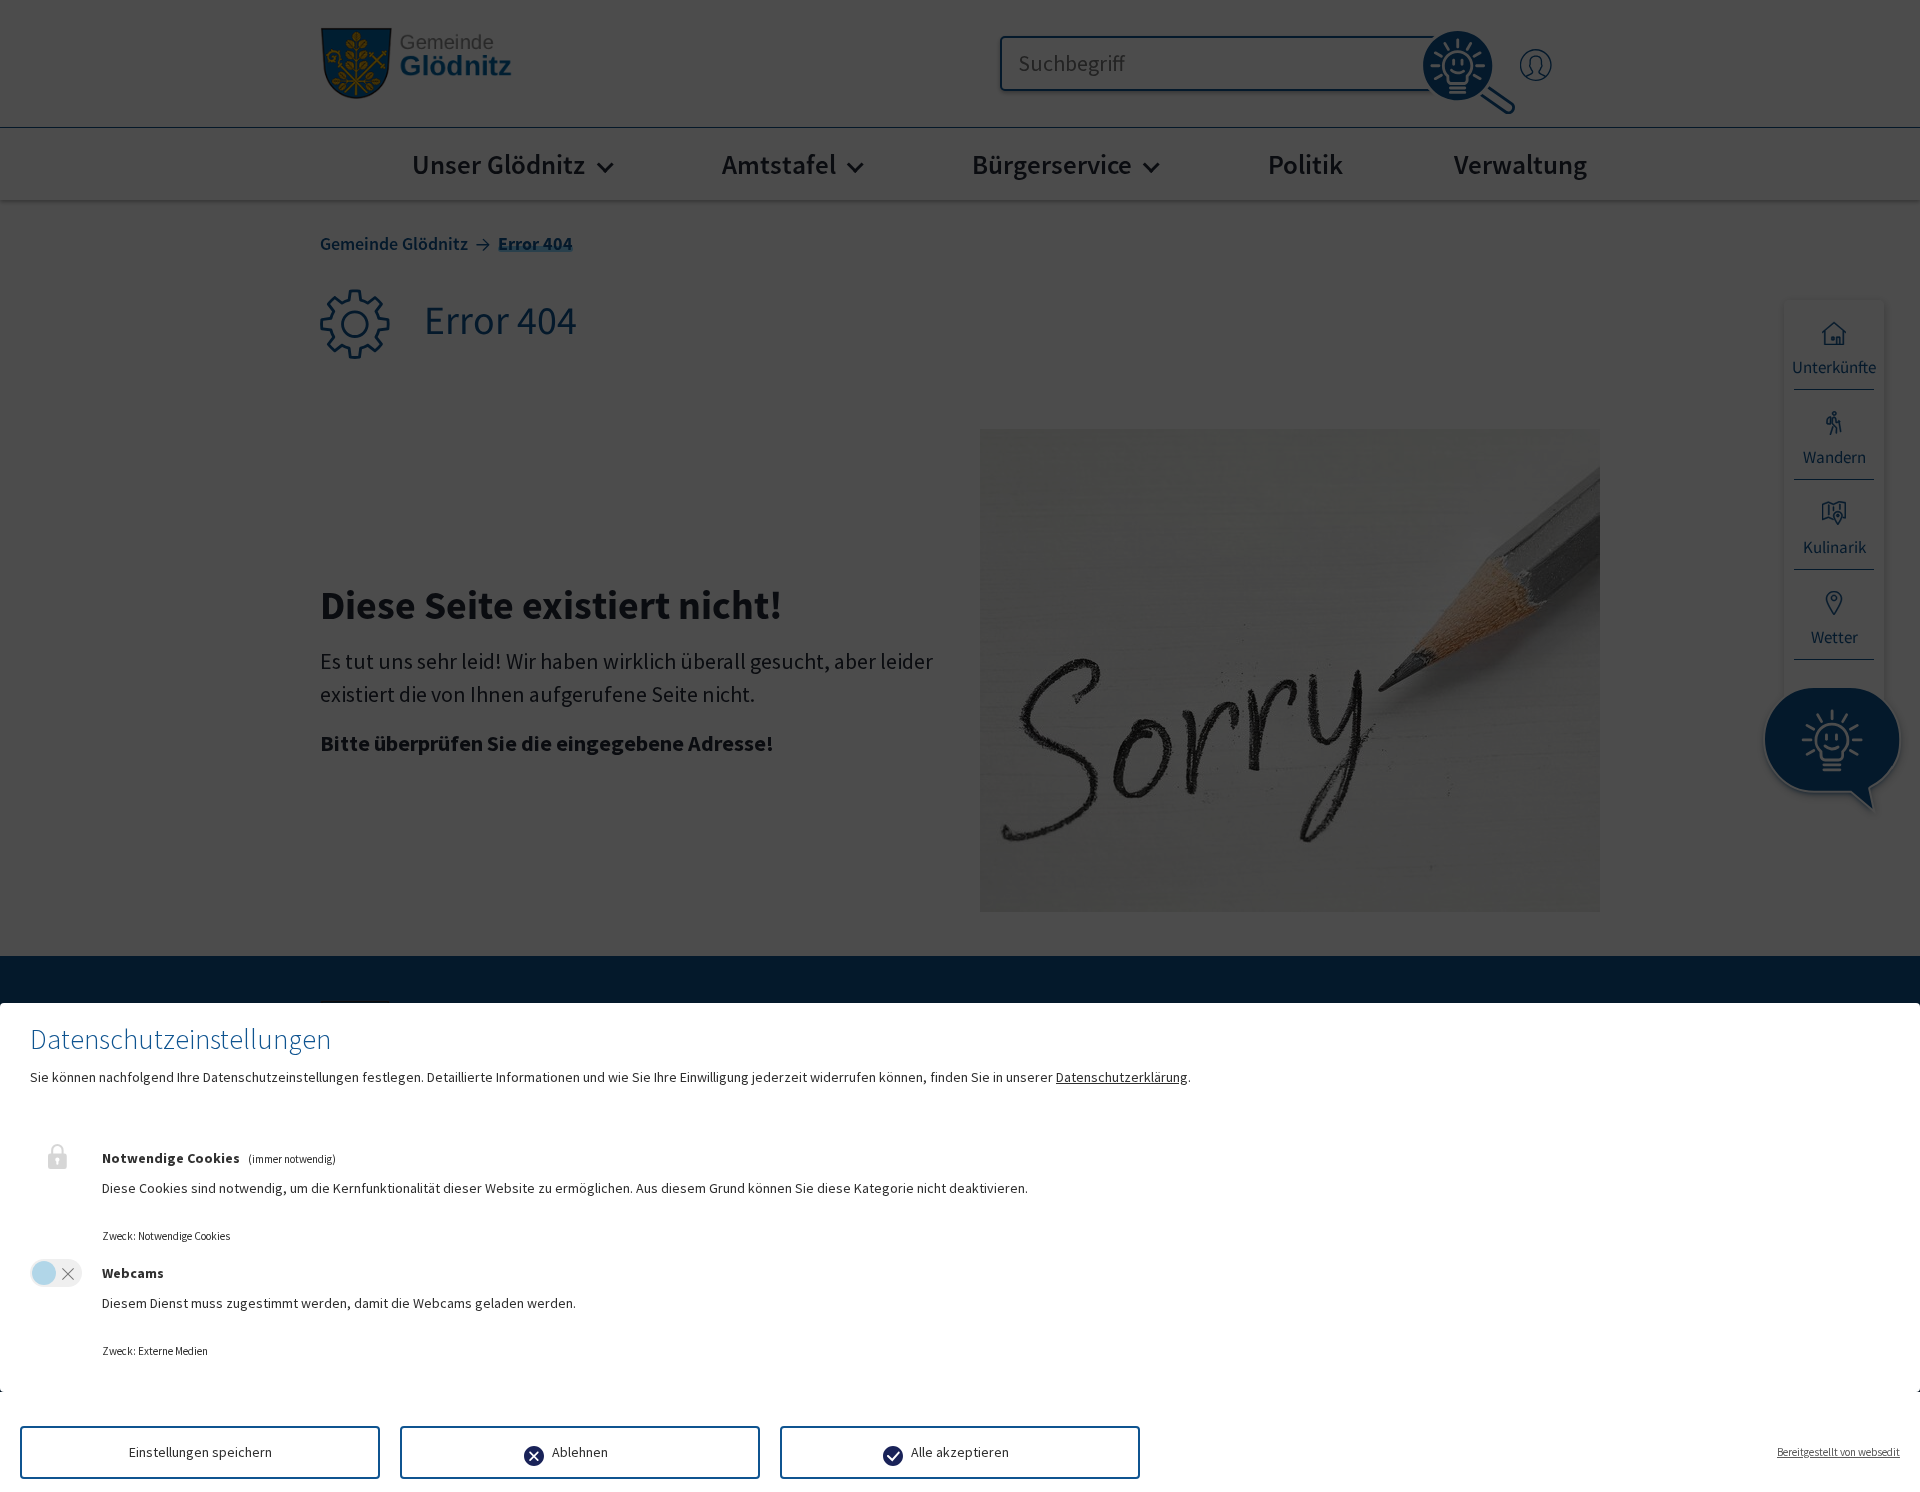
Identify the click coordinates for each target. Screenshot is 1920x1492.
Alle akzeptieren (960, 1452)
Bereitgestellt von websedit (1838, 1452)
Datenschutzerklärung (1122, 1077)
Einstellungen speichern (200, 1452)
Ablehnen (580, 1452)
